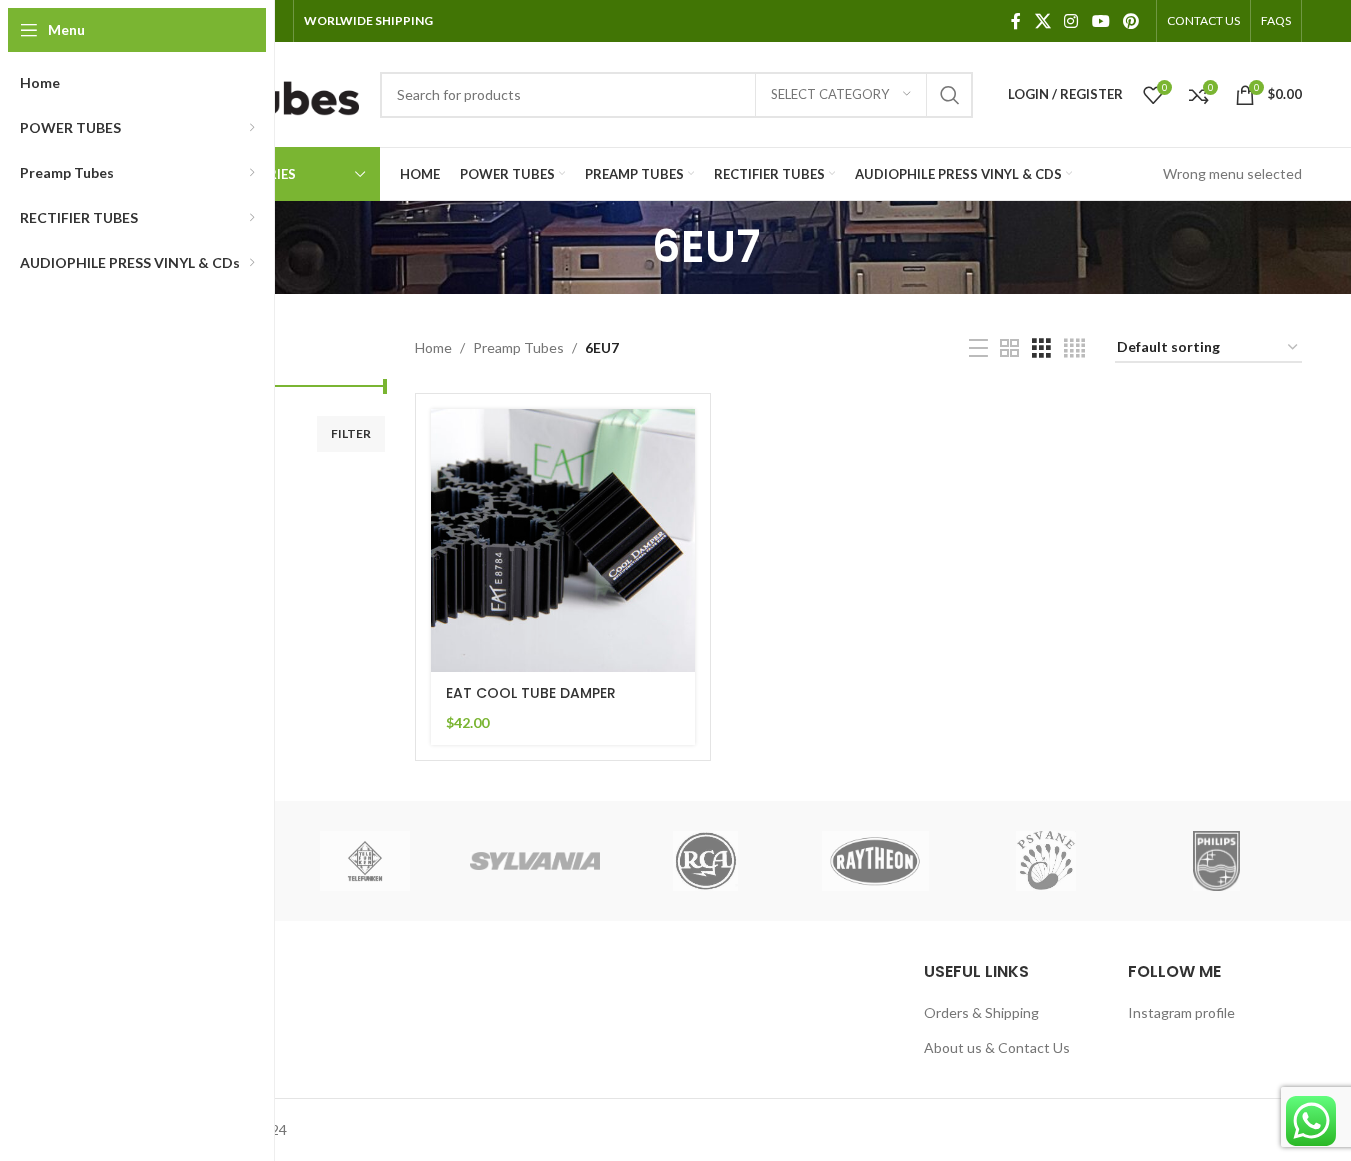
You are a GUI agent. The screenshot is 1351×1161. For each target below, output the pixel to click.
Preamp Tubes (518, 347)
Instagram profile (1181, 1012)
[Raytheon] (876, 861)
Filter (351, 433)
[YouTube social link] (1100, 21)
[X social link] (1042, 21)
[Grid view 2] (1009, 348)
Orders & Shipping (981, 1012)
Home (433, 347)
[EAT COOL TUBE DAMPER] (563, 541)
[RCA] (705, 861)
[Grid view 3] (1041, 348)
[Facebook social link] (1016, 21)
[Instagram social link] (1071, 21)
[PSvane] (1046, 861)
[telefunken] (365, 861)
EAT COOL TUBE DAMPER (531, 693)
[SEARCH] (950, 95)
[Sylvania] (535, 861)
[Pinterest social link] (1130, 21)
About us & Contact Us (997, 1047)
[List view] (978, 348)
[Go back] (627, 247)
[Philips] (1216, 861)
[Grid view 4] (1074, 348)
